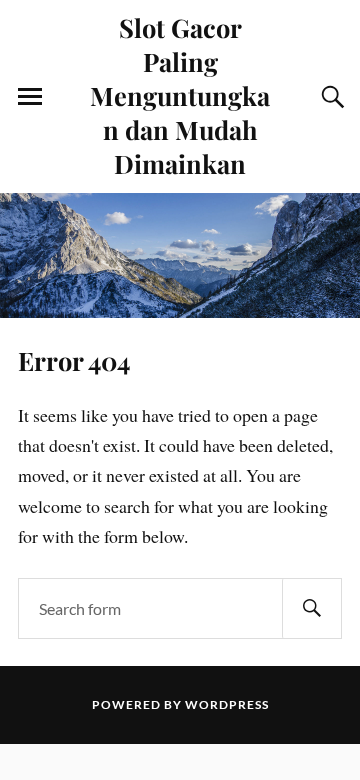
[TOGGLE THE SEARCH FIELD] (330, 97)
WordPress (227, 704)
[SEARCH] (312, 608)
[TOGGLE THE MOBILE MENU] (30, 97)
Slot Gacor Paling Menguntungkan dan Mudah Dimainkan (180, 95)
